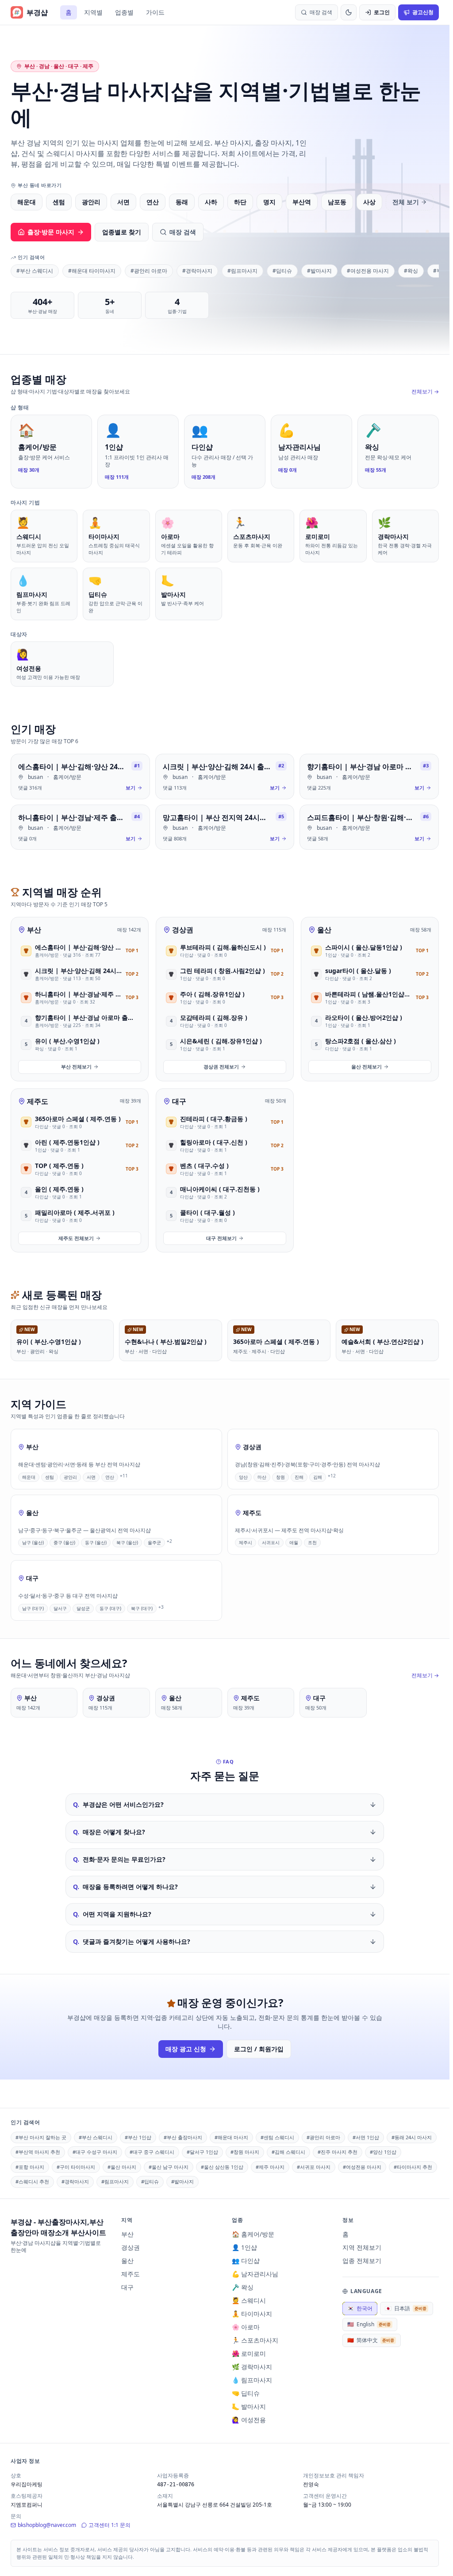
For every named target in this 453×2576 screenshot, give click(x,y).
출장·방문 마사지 (51, 232)
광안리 (91, 202)
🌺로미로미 (249, 2353)
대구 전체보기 (221, 1238)
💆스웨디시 (249, 2300)
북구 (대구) (142, 1608)
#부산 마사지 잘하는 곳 (41, 2137)
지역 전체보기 (362, 2247)
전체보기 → (425, 392)
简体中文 (371, 2340)
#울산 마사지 (122, 2167)
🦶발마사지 (249, 2406)
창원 (280, 1477)
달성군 (83, 1608)
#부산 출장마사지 (183, 2137)
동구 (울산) (96, 1542)
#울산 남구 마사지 (169, 2167)
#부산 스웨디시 (35, 271)
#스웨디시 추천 (32, 2181)
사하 (211, 202)
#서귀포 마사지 (314, 2167)
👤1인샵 (244, 2247)
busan (35, 777)
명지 (269, 202)
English (369, 2324)
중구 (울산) (64, 1542)
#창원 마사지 (245, 2152)
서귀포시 (271, 1542)
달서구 (60, 1608)
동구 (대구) (110, 1608)
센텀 (59, 202)
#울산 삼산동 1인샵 (222, 2167)
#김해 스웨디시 (288, 2152)
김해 (318, 1477)
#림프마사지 (242, 271)
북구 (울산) (127, 1542)
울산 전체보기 (367, 1067)
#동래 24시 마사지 (412, 2137)
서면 (123, 202)
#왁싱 (411, 271)
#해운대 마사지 (231, 2137)
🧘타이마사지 (252, 2314)
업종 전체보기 (362, 2261)
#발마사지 (319, 271)
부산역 (302, 202)
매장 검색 (183, 232)
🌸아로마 (246, 2327)
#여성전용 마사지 (368, 271)
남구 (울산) (33, 1542)
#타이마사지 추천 (413, 2167)
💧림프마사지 (252, 2380)
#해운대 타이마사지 (92, 271)
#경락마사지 (197, 271)
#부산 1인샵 (138, 2137)
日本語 (406, 2308)
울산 (324, 930)
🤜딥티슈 (246, 2393)
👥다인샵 (246, 2261)
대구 (179, 1101)
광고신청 (423, 12)
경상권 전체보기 (221, 1067)
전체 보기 (406, 202)
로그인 (382, 12)
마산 (262, 1477)
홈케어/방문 (67, 777)
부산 (34, 930)
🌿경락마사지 (252, 2367)
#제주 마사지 (270, 2167)
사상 (369, 202)
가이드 (155, 12)
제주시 (246, 1542)
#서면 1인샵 (366, 2137)
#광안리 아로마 (149, 271)
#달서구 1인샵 (202, 2152)
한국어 (360, 2308)
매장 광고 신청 (186, 2049)
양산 (243, 1477)
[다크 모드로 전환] (349, 12)
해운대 (27, 202)
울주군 (154, 1542)
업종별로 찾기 (122, 232)
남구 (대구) (33, 1608)
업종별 (124, 12)
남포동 (337, 202)
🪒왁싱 (243, 2287)
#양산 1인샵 (383, 2152)
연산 (153, 202)
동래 (182, 202)
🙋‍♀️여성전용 (249, 2420)
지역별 (93, 12)
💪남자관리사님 (255, 2274)
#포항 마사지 (30, 2167)
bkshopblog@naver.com (47, 2525)
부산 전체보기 (76, 1067)
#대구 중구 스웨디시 (152, 2152)
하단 (240, 202)
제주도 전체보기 (76, 1238)
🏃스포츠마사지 (255, 2340)
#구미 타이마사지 (76, 2167)
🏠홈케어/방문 (253, 2234)
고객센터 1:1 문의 (109, 2525)
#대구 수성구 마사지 (95, 2152)
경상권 (183, 930)
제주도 (38, 1101)
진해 (299, 1477)
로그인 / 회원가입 (259, 2049)
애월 (294, 1542)
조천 (312, 1542)
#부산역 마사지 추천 (38, 2152)
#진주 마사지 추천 (338, 2152)
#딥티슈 (282, 271)
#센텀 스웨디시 (277, 2137)
